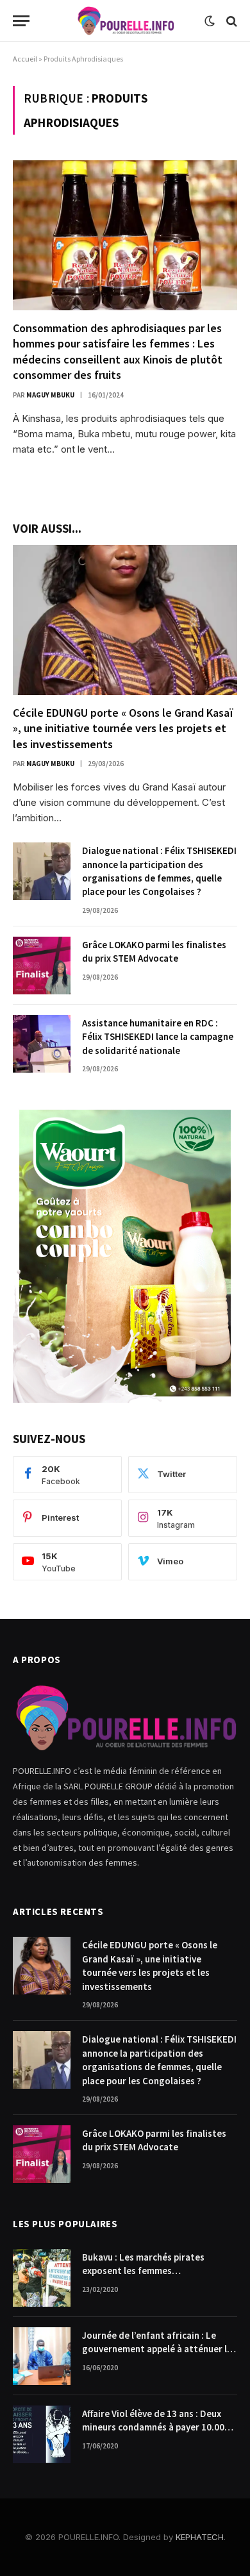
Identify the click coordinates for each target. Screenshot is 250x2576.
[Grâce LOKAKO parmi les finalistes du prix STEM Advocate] (42, 966)
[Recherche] (230, 21)
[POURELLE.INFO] (125, 21)
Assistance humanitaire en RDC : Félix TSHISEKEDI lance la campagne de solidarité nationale (158, 1037)
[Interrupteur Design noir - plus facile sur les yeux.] (210, 21)
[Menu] (21, 21)
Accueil (25, 59)
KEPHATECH (200, 2537)
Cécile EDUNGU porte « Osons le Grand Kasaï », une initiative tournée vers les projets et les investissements (123, 728)
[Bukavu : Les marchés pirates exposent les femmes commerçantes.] (42, 2278)
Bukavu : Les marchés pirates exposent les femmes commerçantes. (143, 2271)
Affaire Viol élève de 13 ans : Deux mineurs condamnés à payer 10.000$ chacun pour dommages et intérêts (158, 2427)
